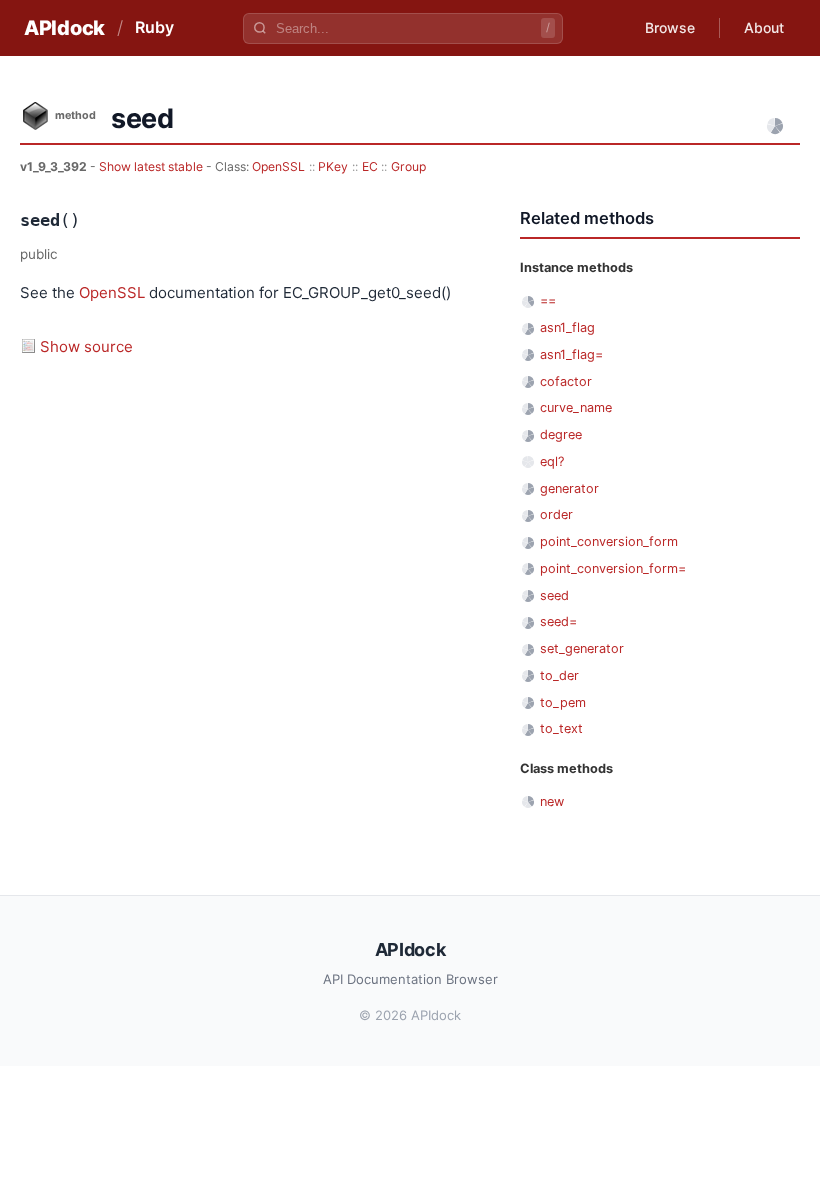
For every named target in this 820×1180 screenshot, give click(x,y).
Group (408, 166)
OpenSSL (278, 166)
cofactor (566, 381)
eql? (552, 461)
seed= (558, 621)
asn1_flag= (571, 354)
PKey (333, 166)
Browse (670, 27)
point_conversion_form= (613, 568)
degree (561, 434)
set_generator (582, 648)
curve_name (576, 407)
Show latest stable (152, 166)
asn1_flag (567, 327)
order (556, 514)
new (552, 801)
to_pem (563, 702)
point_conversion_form (609, 541)
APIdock (64, 28)
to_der (559, 675)
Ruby (154, 27)
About (764, 27)
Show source (86, 346)
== (548, 300)
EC (370, 166)
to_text (561, 728)
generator (569, 488)
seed (554, 595)
